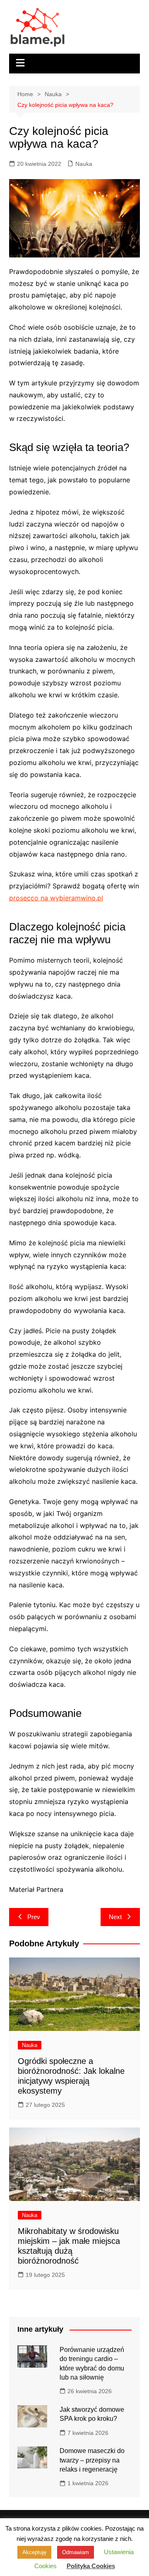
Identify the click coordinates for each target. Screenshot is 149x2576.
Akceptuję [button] (34, 2552)
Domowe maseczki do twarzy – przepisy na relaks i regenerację (92, 2460)
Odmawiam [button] (76, 2552)
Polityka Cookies (91, 2566)
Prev (34, 1917)
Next (115, 1917)
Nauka (84, 164)
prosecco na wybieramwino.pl (56, 898)
